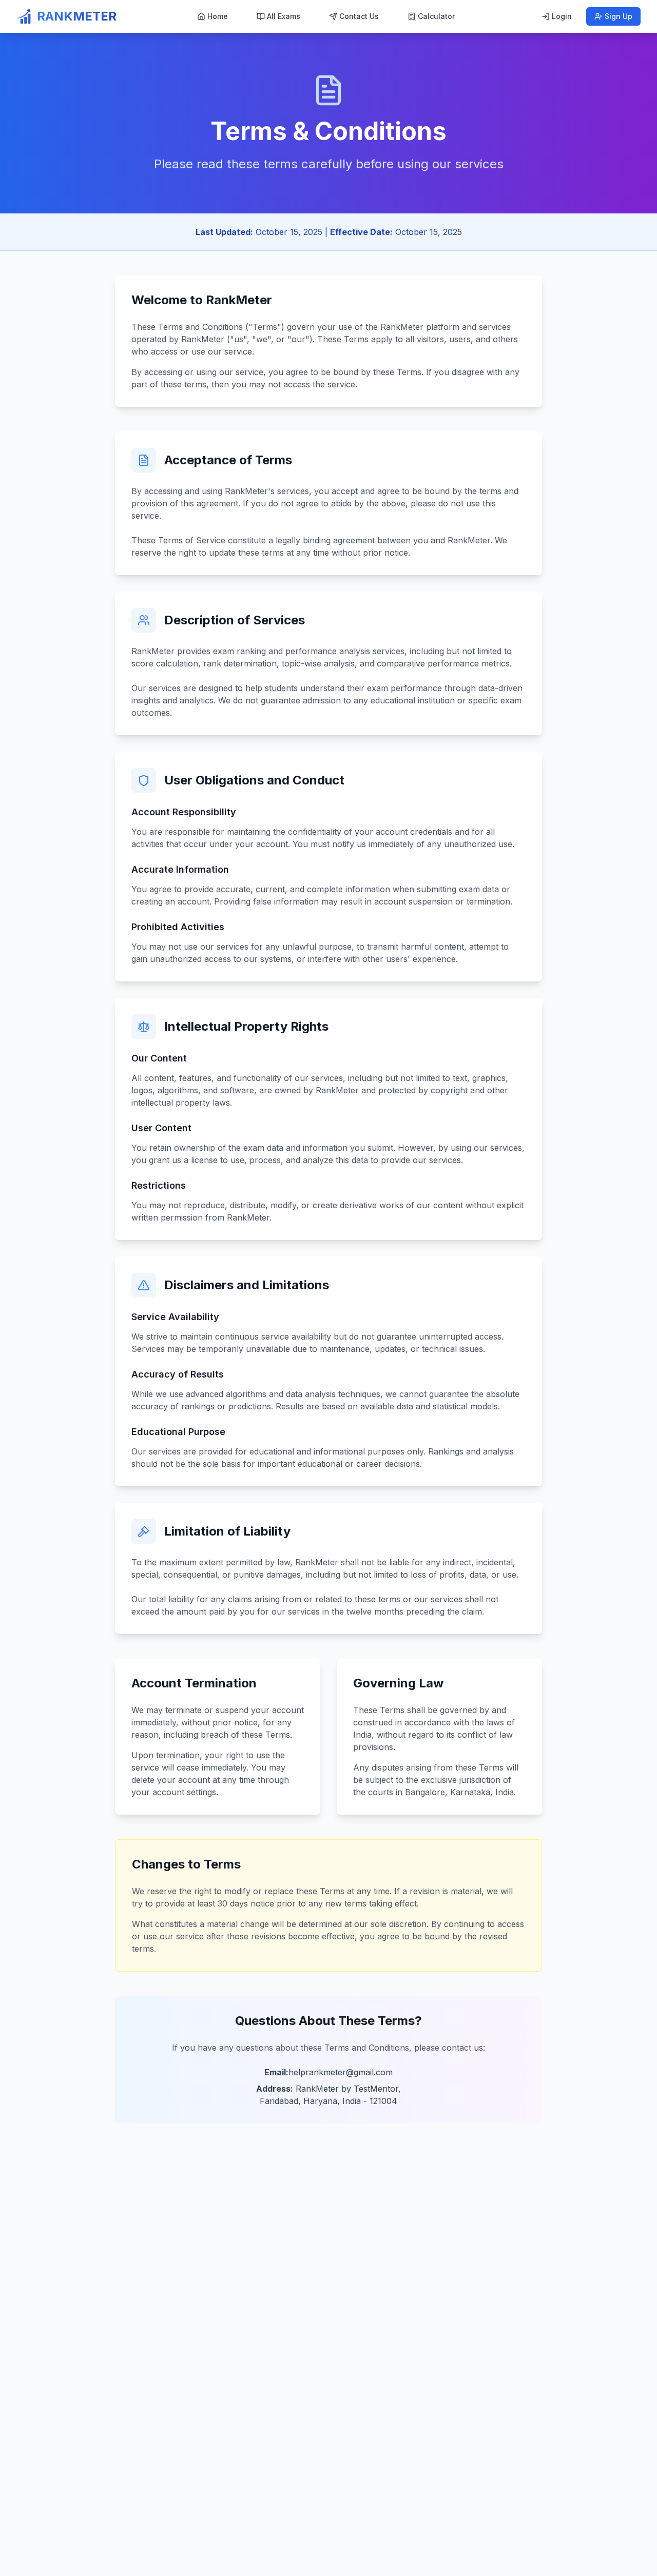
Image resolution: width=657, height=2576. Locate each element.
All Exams (284, 16)
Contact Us (359, 16)
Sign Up (619, 16)
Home (218, 16)
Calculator (436, 16)
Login (562, 16)
